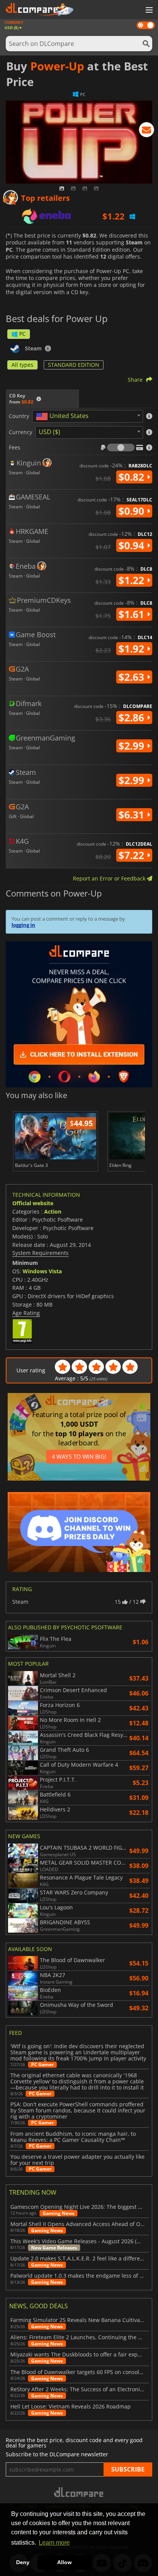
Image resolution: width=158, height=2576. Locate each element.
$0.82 (133, 477)
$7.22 (133, 855)
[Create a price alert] (146, 131)
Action (53, 1212)
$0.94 (133, 545)
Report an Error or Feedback (110, 878)
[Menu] (148, 10)
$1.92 (133, 649)
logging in (23, 925)
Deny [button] (23, 2562)
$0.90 (133, 511)
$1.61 (133, 614)
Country (19, 416)
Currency (21, 432)
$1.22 (133, 580)
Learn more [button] (54, 2543)
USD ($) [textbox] (49, 432)
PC (22, 334)
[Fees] (121, 448)
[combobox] (88, 416)
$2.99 (133, 746)
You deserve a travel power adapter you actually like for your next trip (77, 2160)
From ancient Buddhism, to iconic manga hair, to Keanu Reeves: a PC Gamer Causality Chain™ (73, 2137)
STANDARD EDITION (74, 365)
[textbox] (64, 417)
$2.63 (133, 677)
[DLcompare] (79, 2492)
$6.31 (133, 815)
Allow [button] (64, 2562)
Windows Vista (42, 1271)
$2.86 (133, 718)
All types (22, 365)
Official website (33, 1203)
